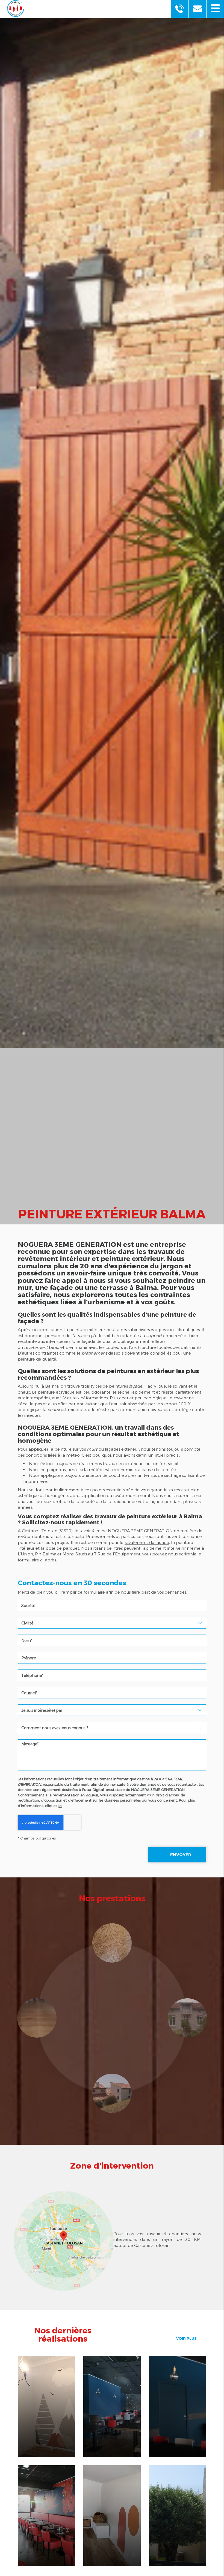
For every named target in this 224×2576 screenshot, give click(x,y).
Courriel (112, 1683)
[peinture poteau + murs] (112, 2407)
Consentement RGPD (112, 1773)
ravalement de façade (147, 1542)
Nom (112, 1631)
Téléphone (112, 1666)
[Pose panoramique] (46, 2407)
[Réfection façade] (178, 2516)
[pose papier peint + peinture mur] (178, 2407)
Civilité (112, 1613)
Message (112, 1735)
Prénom (112, 1648)
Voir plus (186, 2338)
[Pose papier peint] (46, 2516)
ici (60, 1806)
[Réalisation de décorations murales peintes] (112, 2516)
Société (112, 1596)
